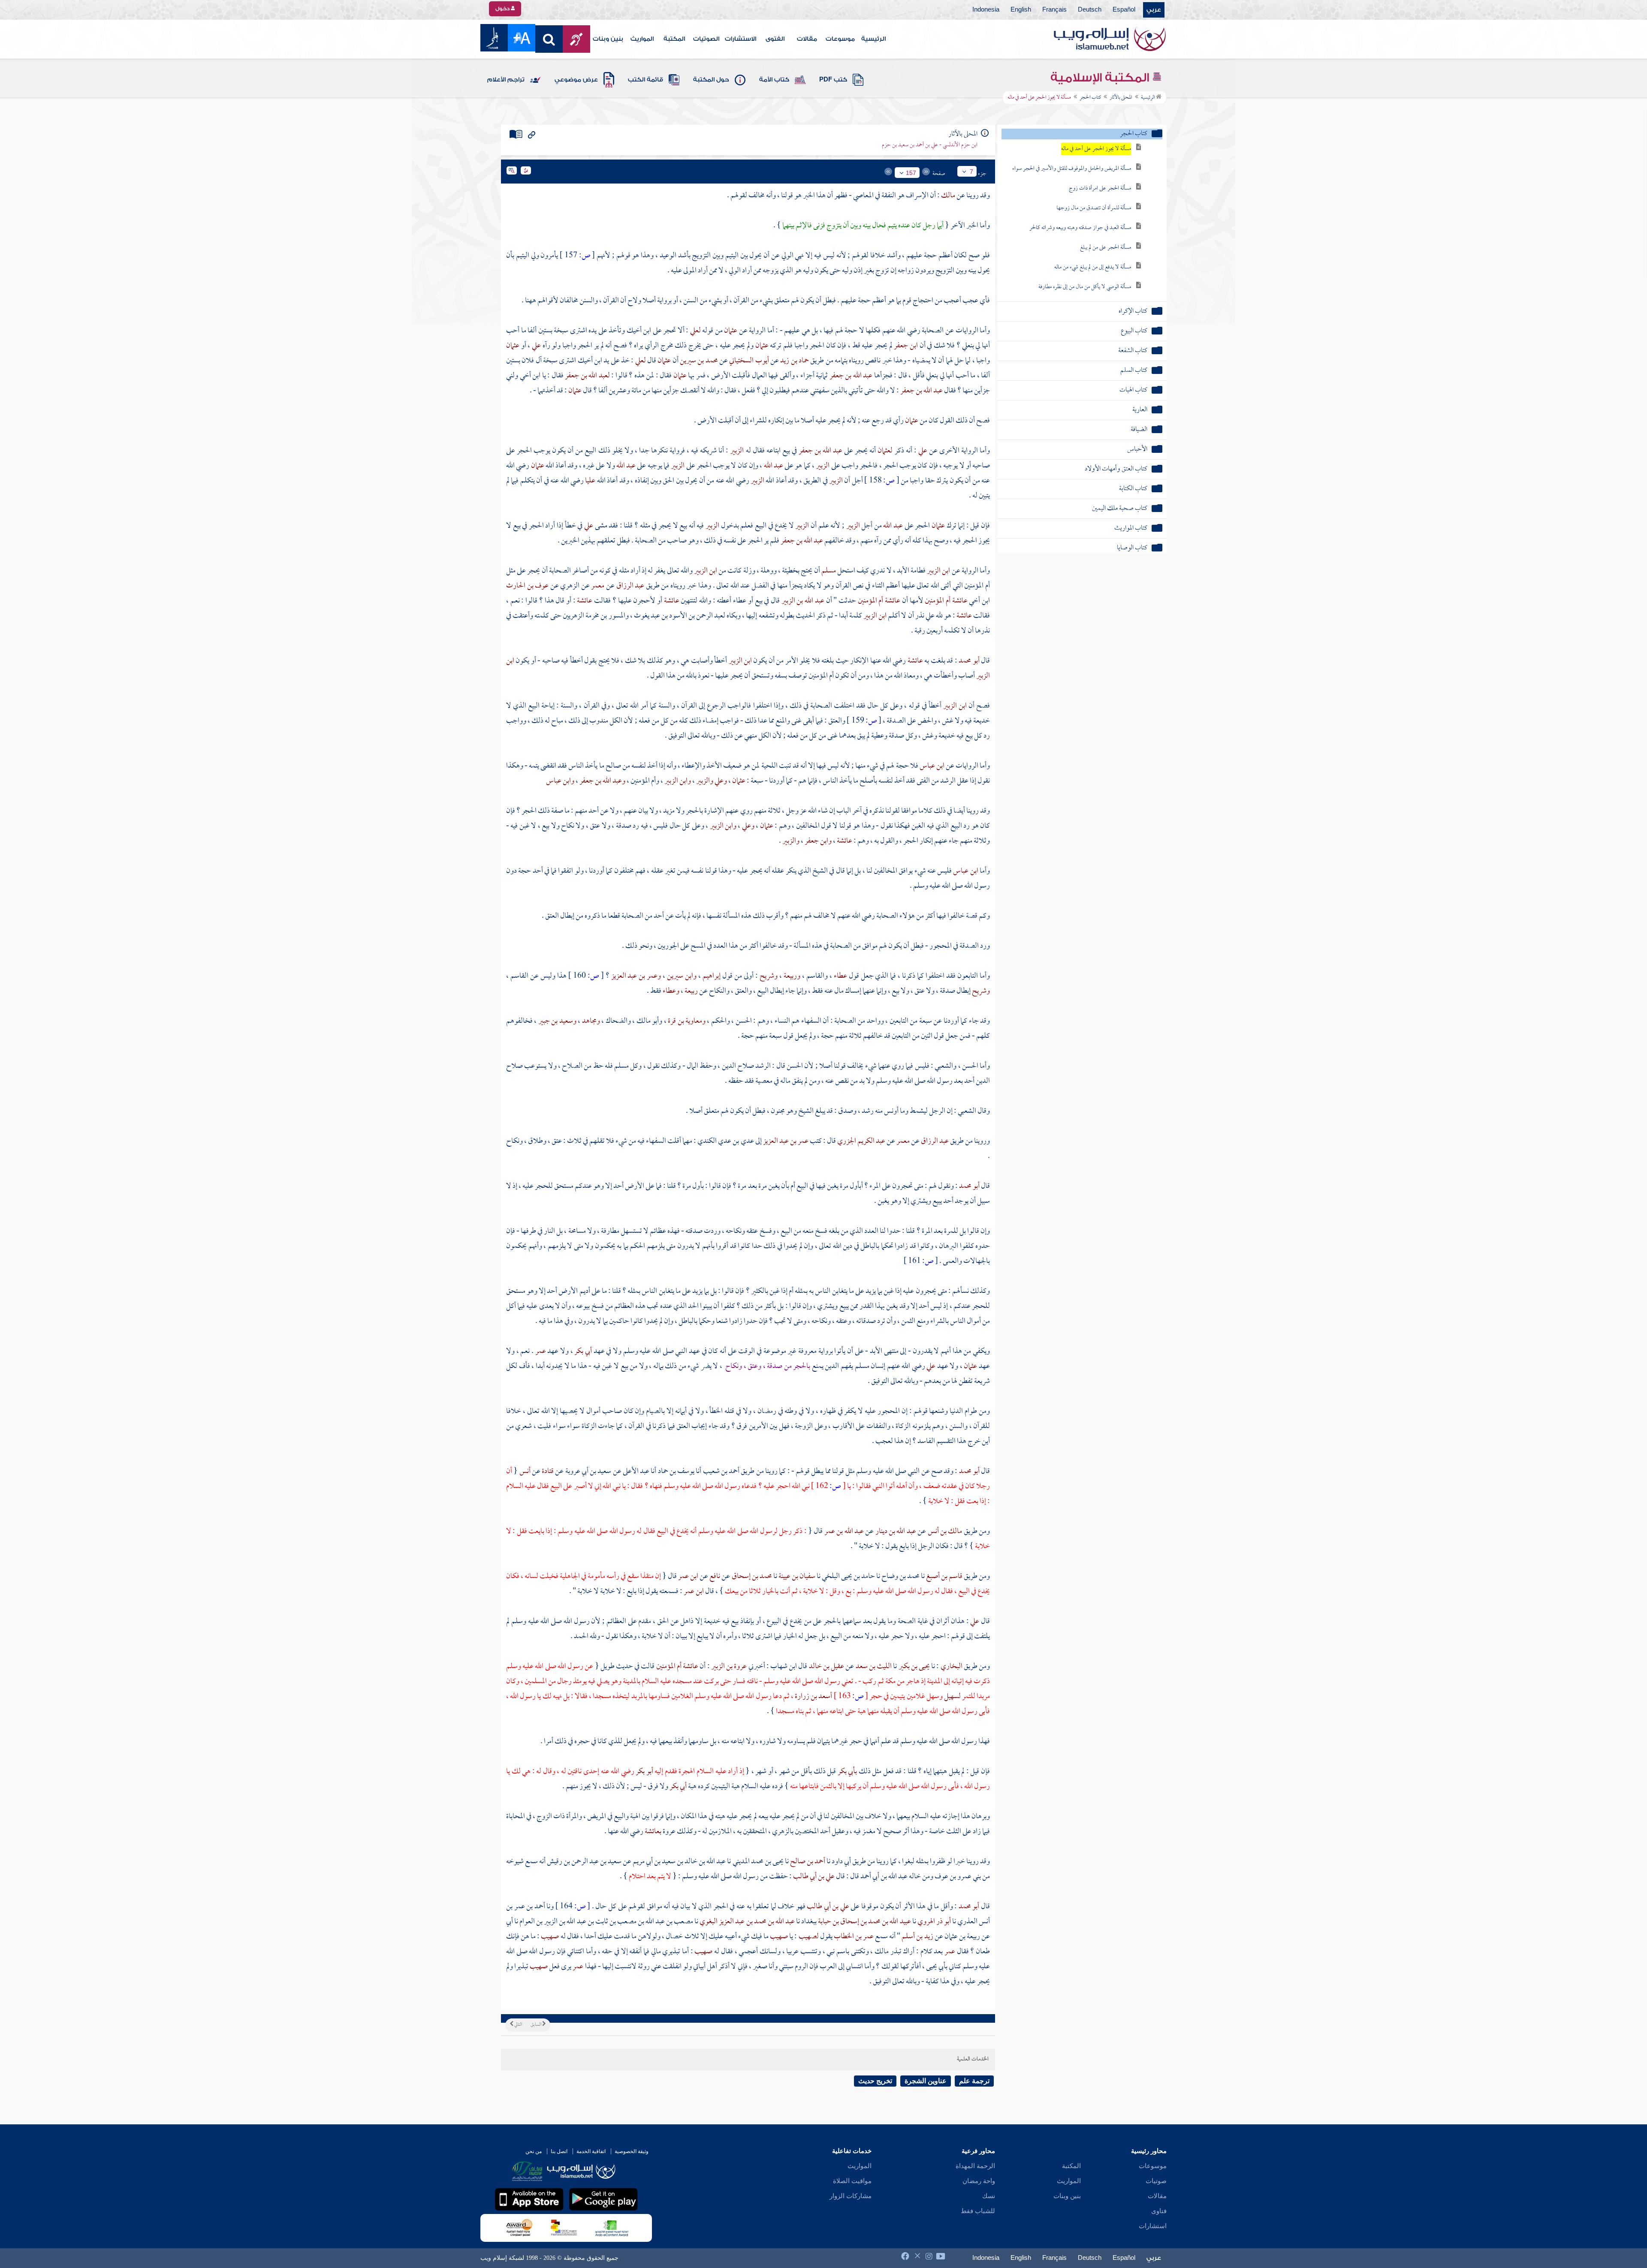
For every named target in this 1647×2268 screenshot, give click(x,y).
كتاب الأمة (774, 80)
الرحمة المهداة (975, 2166)
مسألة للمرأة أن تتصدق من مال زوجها (1094, 208)
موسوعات (840, 39)
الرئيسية (873, 39)
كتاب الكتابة (1133, 489)
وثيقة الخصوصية (632, 2151)
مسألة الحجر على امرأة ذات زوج (1100, 188)
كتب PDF (833, 80)
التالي (518, 2025)
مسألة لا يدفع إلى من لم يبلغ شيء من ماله (1093, 267)
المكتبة (674, 39)
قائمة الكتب (646, 80)
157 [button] (911, 173)
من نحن (534, 2151)
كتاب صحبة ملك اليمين (1120, 509)
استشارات (1153, 2226)
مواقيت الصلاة (852, 2181)
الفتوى (775, 39)
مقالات (807, 39)
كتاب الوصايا (1132, 548)
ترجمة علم (974, 2081)
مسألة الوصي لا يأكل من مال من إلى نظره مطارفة (1085, 287)
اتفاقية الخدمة (591, 2151)
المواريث (642, 39)
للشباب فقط (978, 2211)
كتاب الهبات (1133, 390)
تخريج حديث (875, 2081)
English (1021, 10)
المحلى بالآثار (1121, 98)
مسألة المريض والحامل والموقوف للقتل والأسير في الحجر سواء (1072, 169)
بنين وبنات (608, 39)
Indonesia (986, 10)
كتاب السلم (1134, 371)
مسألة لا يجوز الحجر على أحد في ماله (1096, 149)
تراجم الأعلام (506, 80)
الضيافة (1139, 430)
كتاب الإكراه (1133, 312)
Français (1054, 10)
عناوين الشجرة (926, 2081)
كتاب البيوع (1134, 331)
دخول (503, 9)
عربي (1154, 10)
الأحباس (1137, 450)
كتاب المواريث (1131, 529)
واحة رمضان (979, 2181)
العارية (1140, 410)
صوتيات (1156, 2181)
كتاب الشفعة (1133, 351)
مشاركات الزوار (851, 2196)
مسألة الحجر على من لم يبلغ (1106, 248)
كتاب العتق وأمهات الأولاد (1116, 469)
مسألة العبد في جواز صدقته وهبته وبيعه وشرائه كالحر (1080, 228)
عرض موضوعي (576, 80)
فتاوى (1159, 2211)
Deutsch (1090, 10)
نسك (989, 2196)
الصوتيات (706, 39)
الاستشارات (741, 39)
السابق (536, 2025)
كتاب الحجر (1090, 98)
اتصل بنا (559, 2151)
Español (1124, 10)
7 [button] (971, 172)
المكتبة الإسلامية (1101, 78)
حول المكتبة (711, 80)
